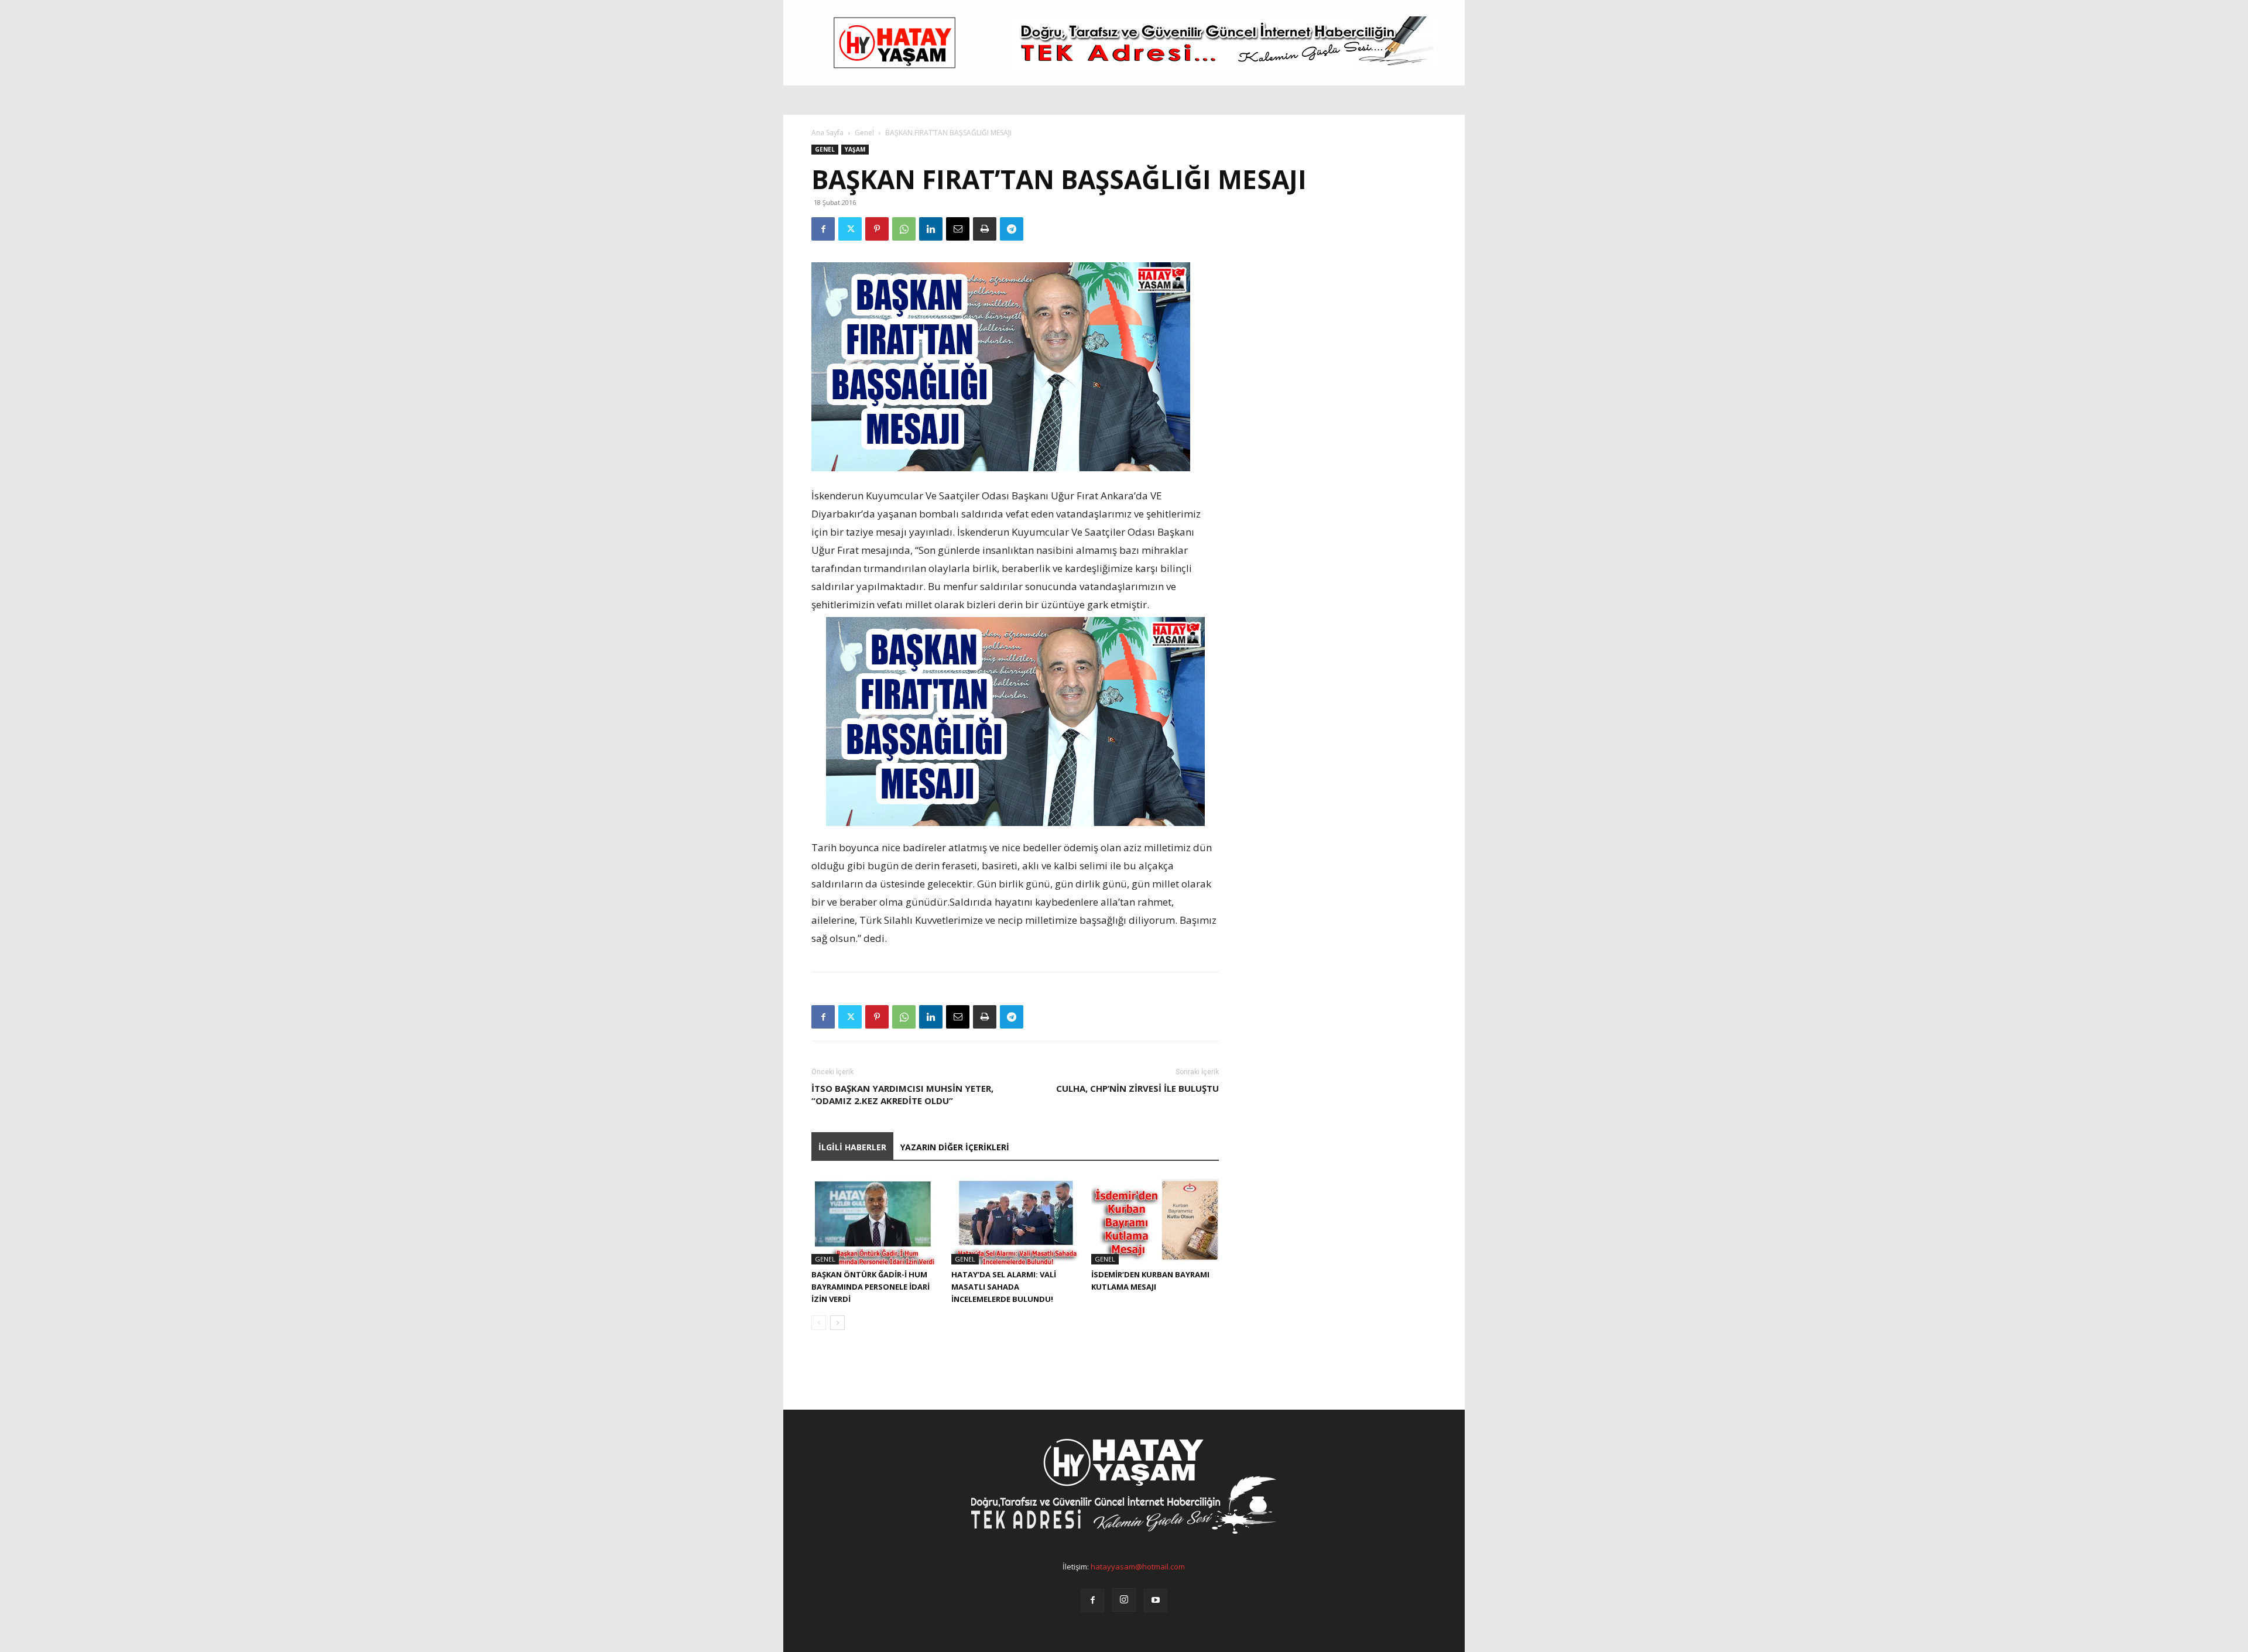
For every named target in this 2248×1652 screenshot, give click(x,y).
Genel (864, 133)
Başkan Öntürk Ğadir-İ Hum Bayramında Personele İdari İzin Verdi (871, 1287)
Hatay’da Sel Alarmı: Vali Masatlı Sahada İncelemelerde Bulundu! (1004, 1287)
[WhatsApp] (904, 229)
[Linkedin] (931, 229)
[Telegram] (1012, 229)
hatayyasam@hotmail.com (1138, 1567)
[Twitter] (850, 229)
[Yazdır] (985, 229)
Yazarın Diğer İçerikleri (955, 1147)
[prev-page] (819, 1323)
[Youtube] (1156, 1600)
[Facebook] (823, 229)
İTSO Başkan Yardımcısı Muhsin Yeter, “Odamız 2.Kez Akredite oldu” (902, 1094)
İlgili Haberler (852, 1147)
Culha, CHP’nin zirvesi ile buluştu (1137, 1088)
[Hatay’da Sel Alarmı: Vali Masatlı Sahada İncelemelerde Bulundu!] (1015, 1221)
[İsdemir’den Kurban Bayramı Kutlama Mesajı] (1155, 1221)
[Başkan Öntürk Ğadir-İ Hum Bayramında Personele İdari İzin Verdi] (875, 1221)
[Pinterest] (877, 229)
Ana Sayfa (827, 133)
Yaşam (855, 149)
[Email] (958, 229)
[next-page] (837, 1323)
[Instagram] (1124, 1600)
